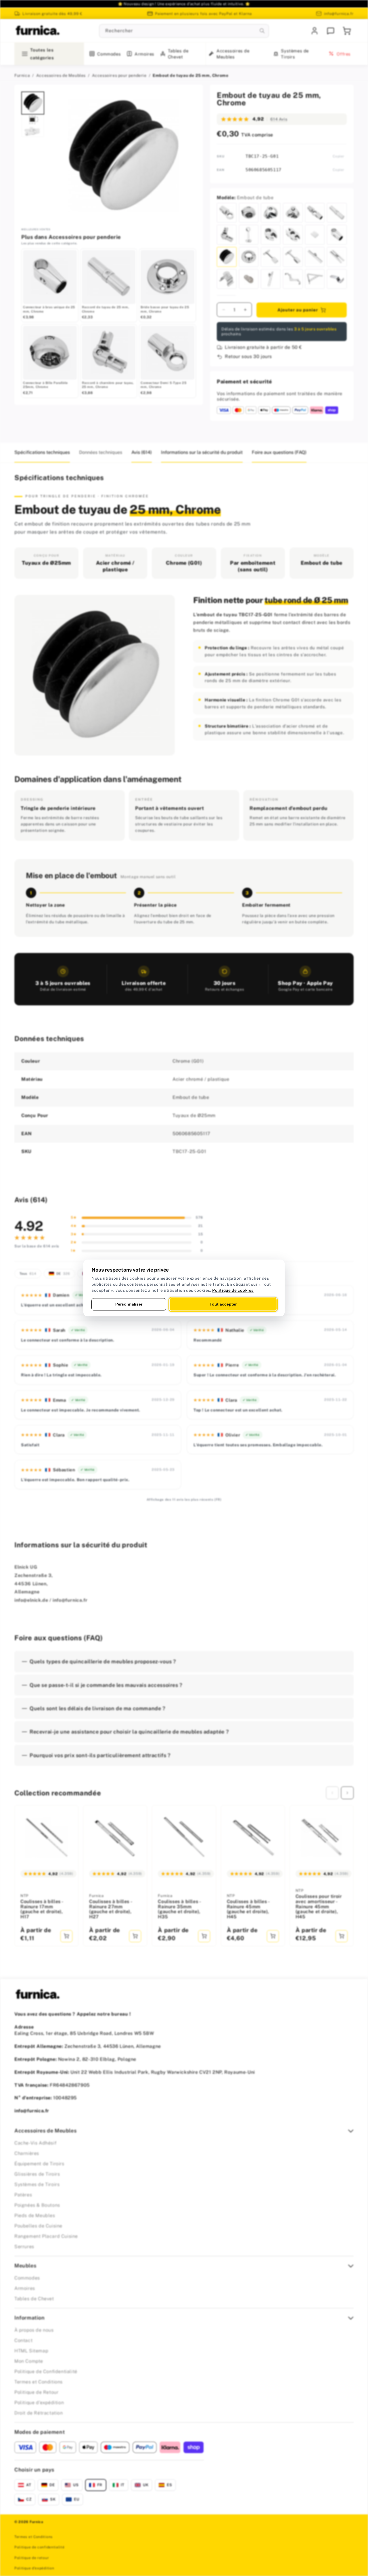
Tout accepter (223, 1304)
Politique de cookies (233, 1290)
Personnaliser (129, 1304)
